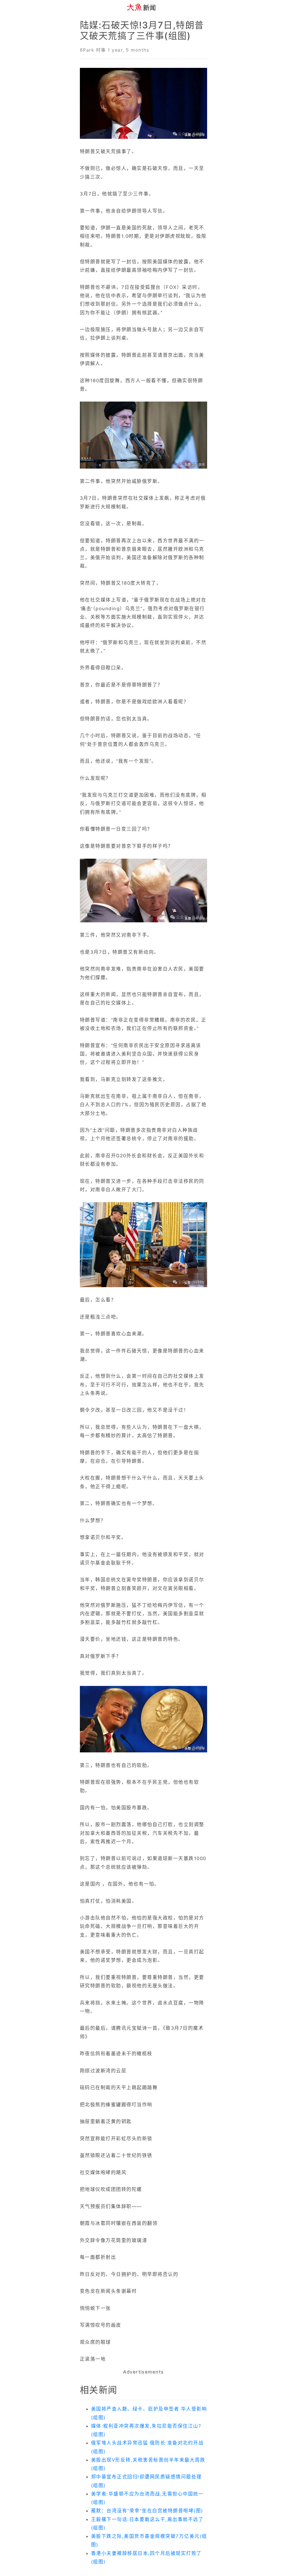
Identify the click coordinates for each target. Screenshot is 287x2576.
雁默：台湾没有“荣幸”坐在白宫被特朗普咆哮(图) (147, 2511)
